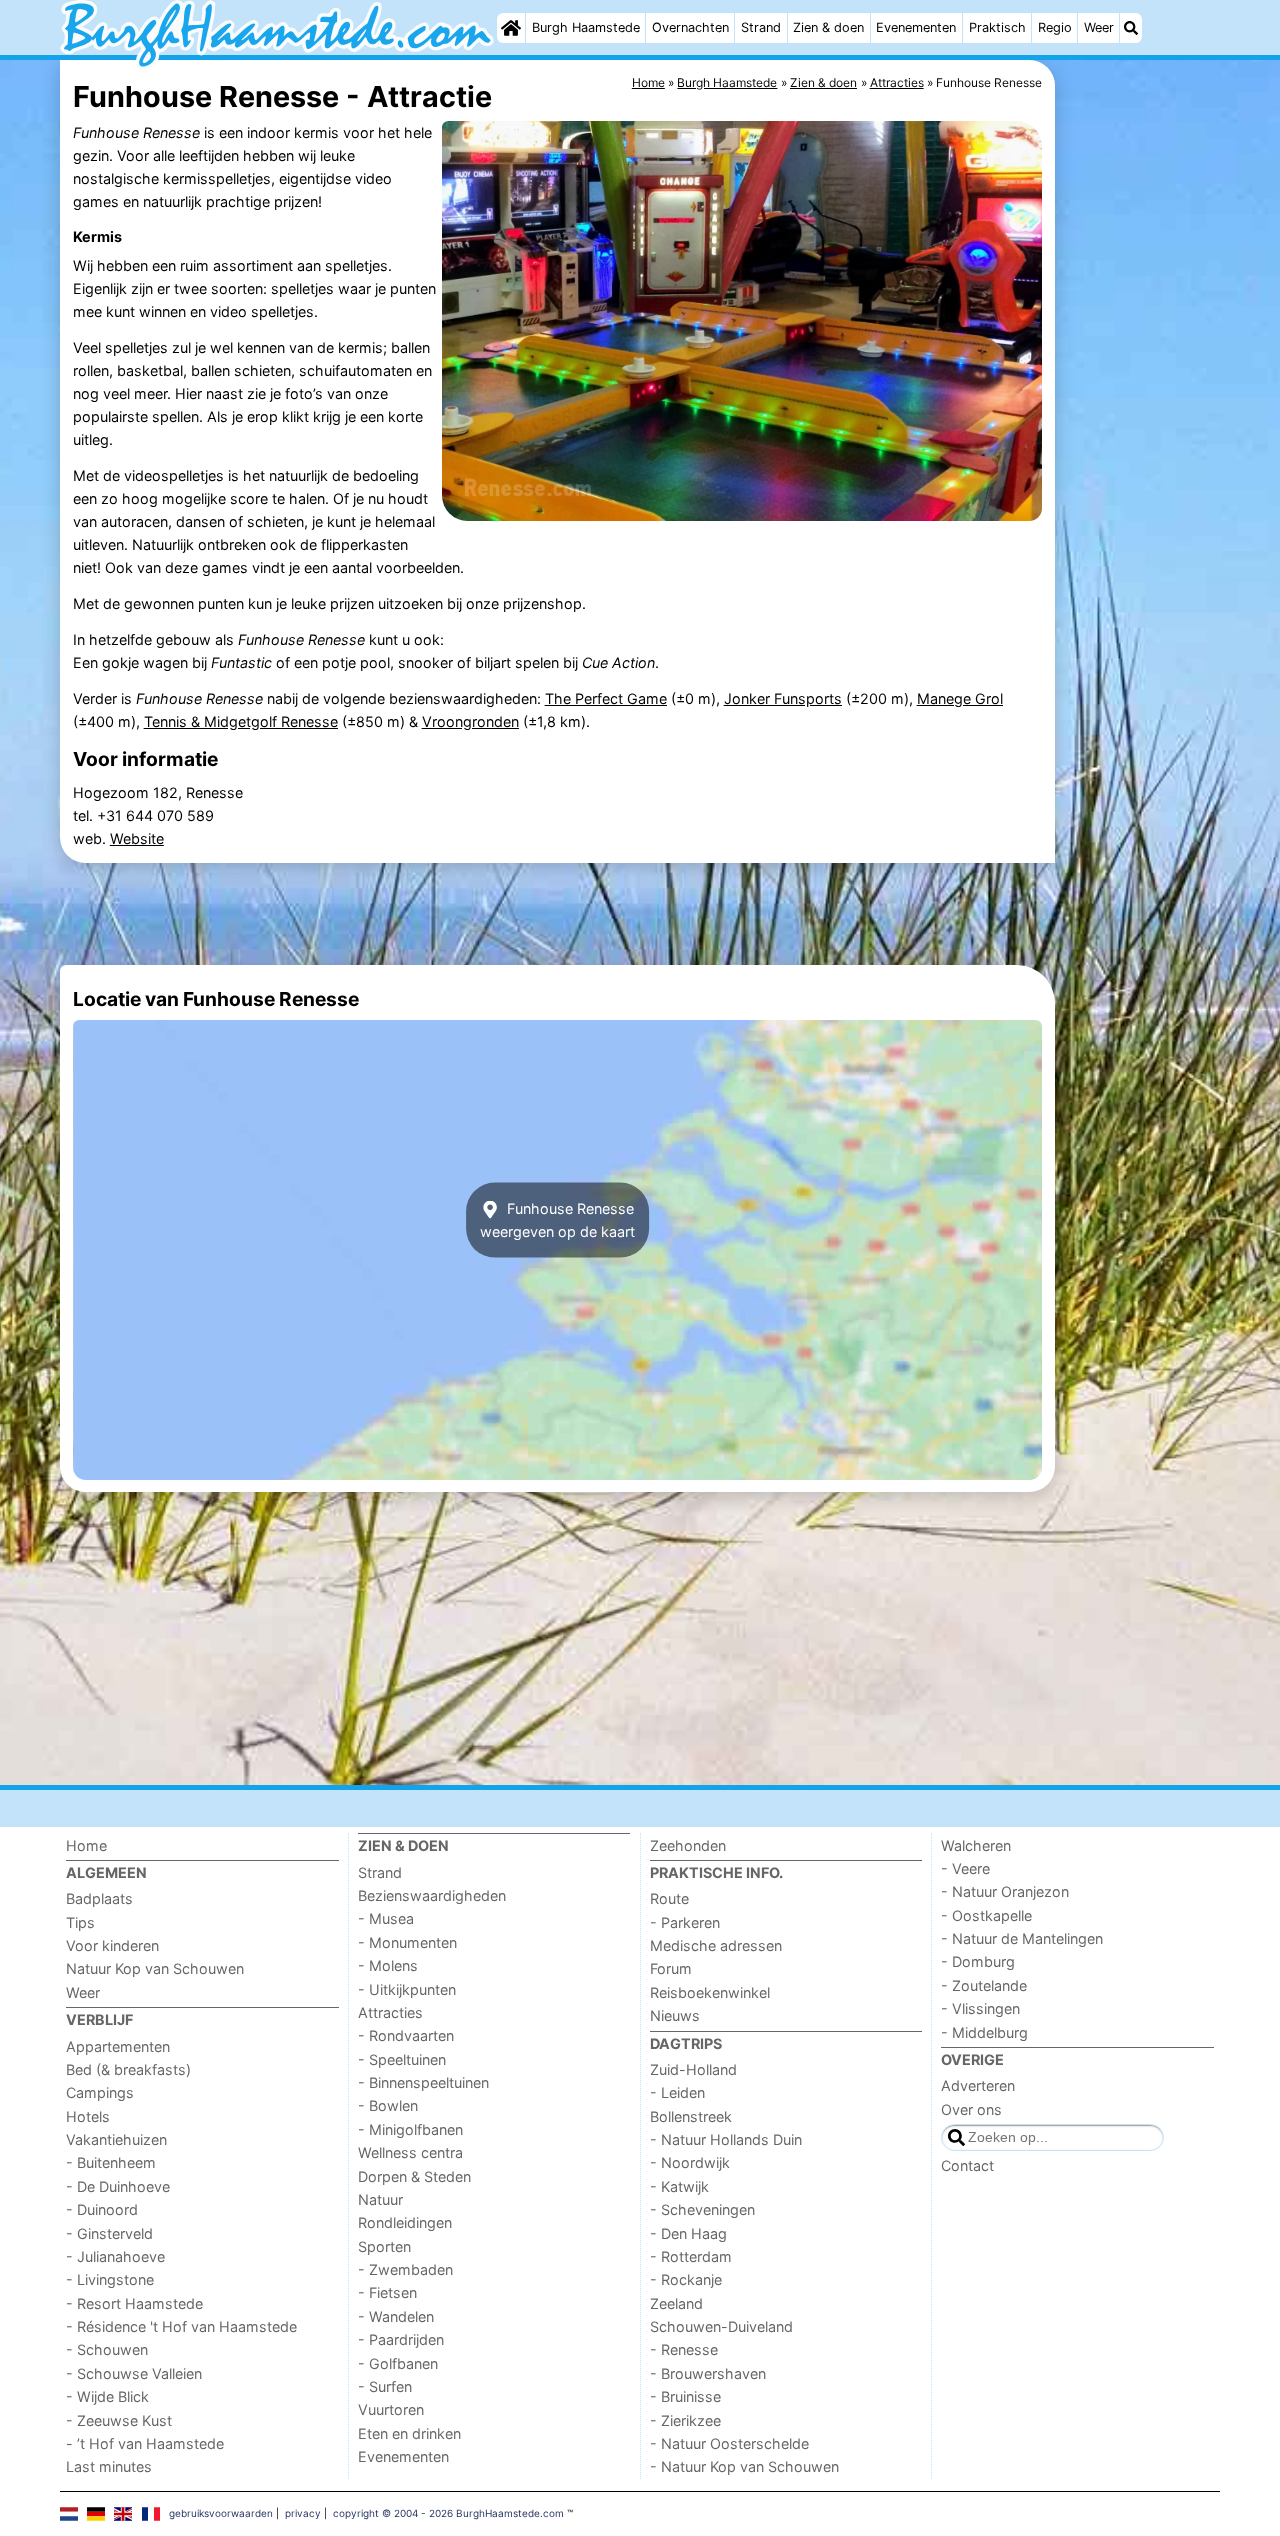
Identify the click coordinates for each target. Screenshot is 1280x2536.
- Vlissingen (980, 2008)
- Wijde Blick (107, 2396)
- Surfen (385, 2386)
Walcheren (976, 1845)
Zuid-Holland (693, 2069)
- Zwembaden (405, 2269)
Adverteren (978, 2085)
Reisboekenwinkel (710, 1992)
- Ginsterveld (109, 2233)
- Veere (965, 1868)
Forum (671, 1968)
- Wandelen (396, 2316)
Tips (80, 1922)
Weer (1099, 27)
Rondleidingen (405, 2222)
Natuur (380, 2199)
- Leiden (677, 2092)
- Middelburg (984, 2032)
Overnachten (690, 27)
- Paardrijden (401, 2339)
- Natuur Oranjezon (1005, 1891)
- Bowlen (388, 2105)
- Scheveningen (702, 2209)
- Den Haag (688, 2233)
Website (137, 838)
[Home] (511, 28)
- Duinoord (102, 2209)
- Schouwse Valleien (134, 2373)
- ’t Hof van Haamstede (145, 2443)
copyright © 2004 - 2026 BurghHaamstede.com (448, 2513)
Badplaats (99, 1898)
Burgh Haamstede (586, 27)
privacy (303, 2513)
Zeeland (676, 2303)
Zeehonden (688, 1845)
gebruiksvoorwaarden (221, 2513)
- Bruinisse (685, 2396)
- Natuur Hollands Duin (726, 2139)
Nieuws (675, 2015)
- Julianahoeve (115, 2256)
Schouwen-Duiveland (721, 2326)
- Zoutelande (984, 1985)
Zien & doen (828, 27)
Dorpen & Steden (414, 2176)
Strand (761, 27)
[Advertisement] (1140, 520)
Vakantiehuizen (116, 2139)
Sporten (384, 2246)
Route (669, 1898)
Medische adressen (716, 1945)
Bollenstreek (691, 2116)
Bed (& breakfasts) (128, 2069)
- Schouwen (107, 2349)
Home (86, 1845)
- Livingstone (110, 2279)
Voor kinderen (112, 1945)
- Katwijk (679, 2186)
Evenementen (916, 27)
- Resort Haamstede (134, 2303)
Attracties (390, 2012)
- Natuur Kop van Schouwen (744, 2466)
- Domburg (978, 1961)
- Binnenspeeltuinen (423, 2082)
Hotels (88, 2116)
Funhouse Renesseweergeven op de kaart (557, 1220)
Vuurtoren (391, 2409)
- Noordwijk (690, 2162)
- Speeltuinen (402, 2059)
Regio (1055, 27)
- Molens (388, 1965)
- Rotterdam (691, 2256)
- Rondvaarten (406, 2035)
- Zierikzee (685, 2420)
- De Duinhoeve (118, 2186)
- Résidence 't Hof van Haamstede (181, 2326)
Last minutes (109, 2466)
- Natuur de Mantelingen (1022, 1938)
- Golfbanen (398, 2363)
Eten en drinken (409, 2433)
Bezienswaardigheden (432, 1895)
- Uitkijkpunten (407, 1989)
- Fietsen (387, 2292)
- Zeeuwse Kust (119, 2420)
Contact (967, 2165)
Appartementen (118, 2046)
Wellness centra (410, 2152)
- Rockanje (686, 2279)
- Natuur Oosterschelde (729, 2443)
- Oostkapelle (986, 1915)
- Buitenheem (111, 2162)
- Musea (386, 1918)
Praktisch (997, 27)
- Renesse (684, 2349)
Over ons (971, 2109)
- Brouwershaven (708, 2373)
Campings (100, 2092)
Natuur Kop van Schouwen (155, 1968)
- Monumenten (407, 1942)
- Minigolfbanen (410, 2129)
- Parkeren (685, 1922)
